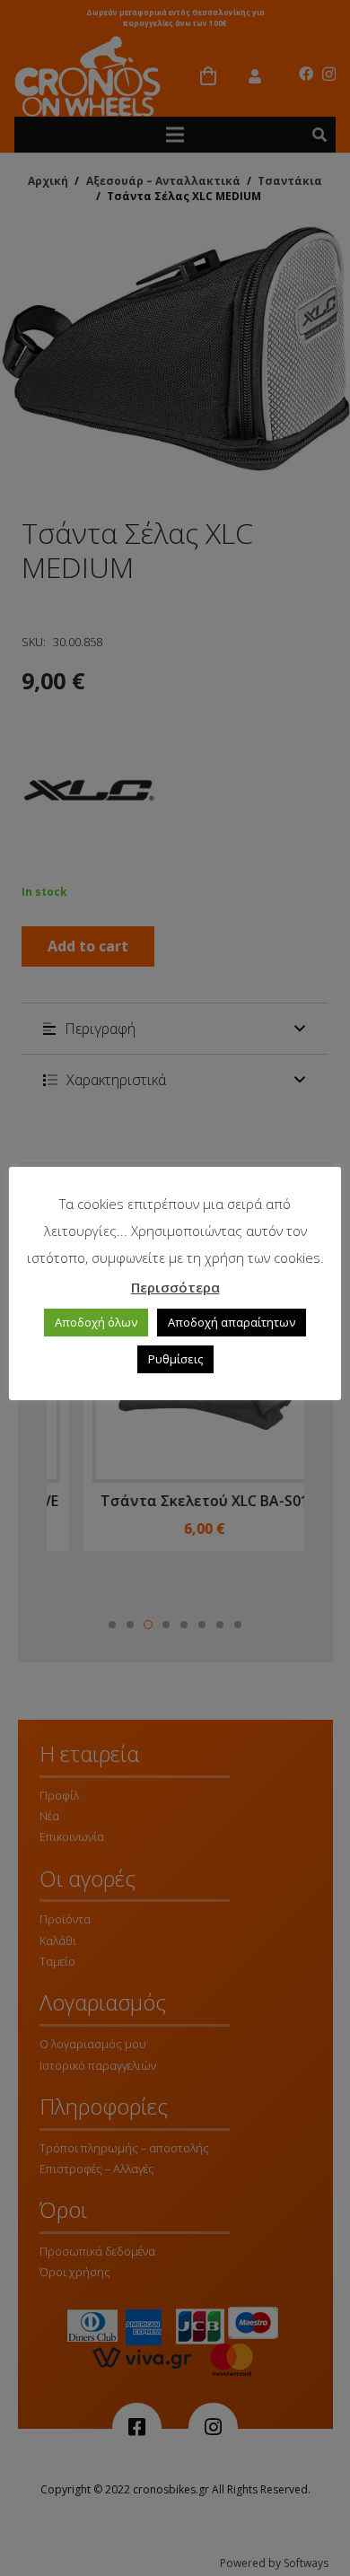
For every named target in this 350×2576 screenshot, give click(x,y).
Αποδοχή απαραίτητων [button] (232, 1322)
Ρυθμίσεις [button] (175, 1359)
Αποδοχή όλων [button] (96, 1322)
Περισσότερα (175, 1287)
